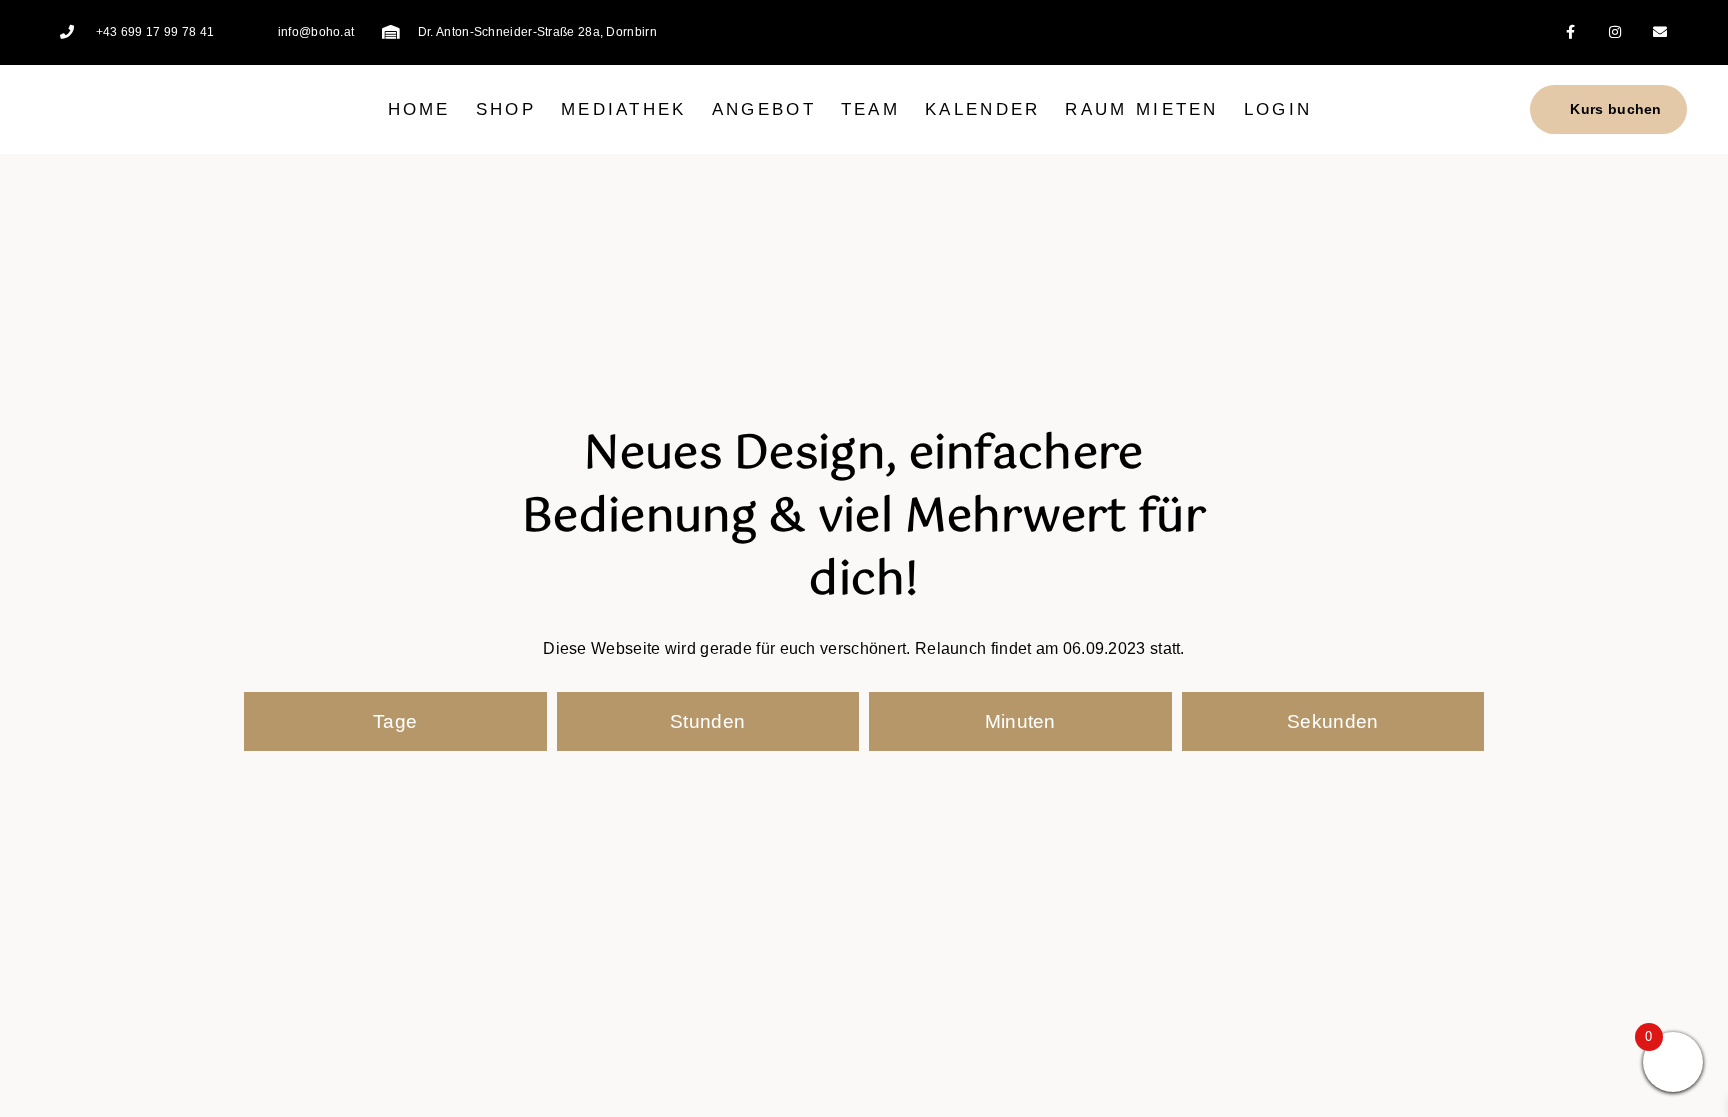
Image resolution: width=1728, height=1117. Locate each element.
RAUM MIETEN (1141, 109)
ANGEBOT (764, 109)
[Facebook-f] (1570, 32)
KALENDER (982, 109)
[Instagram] (1615, 32)
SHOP (506, 109)
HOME (419, 109)
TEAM (870, 109)
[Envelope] (1660, 32)
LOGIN (1278, 109)
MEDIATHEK (624, 109)
